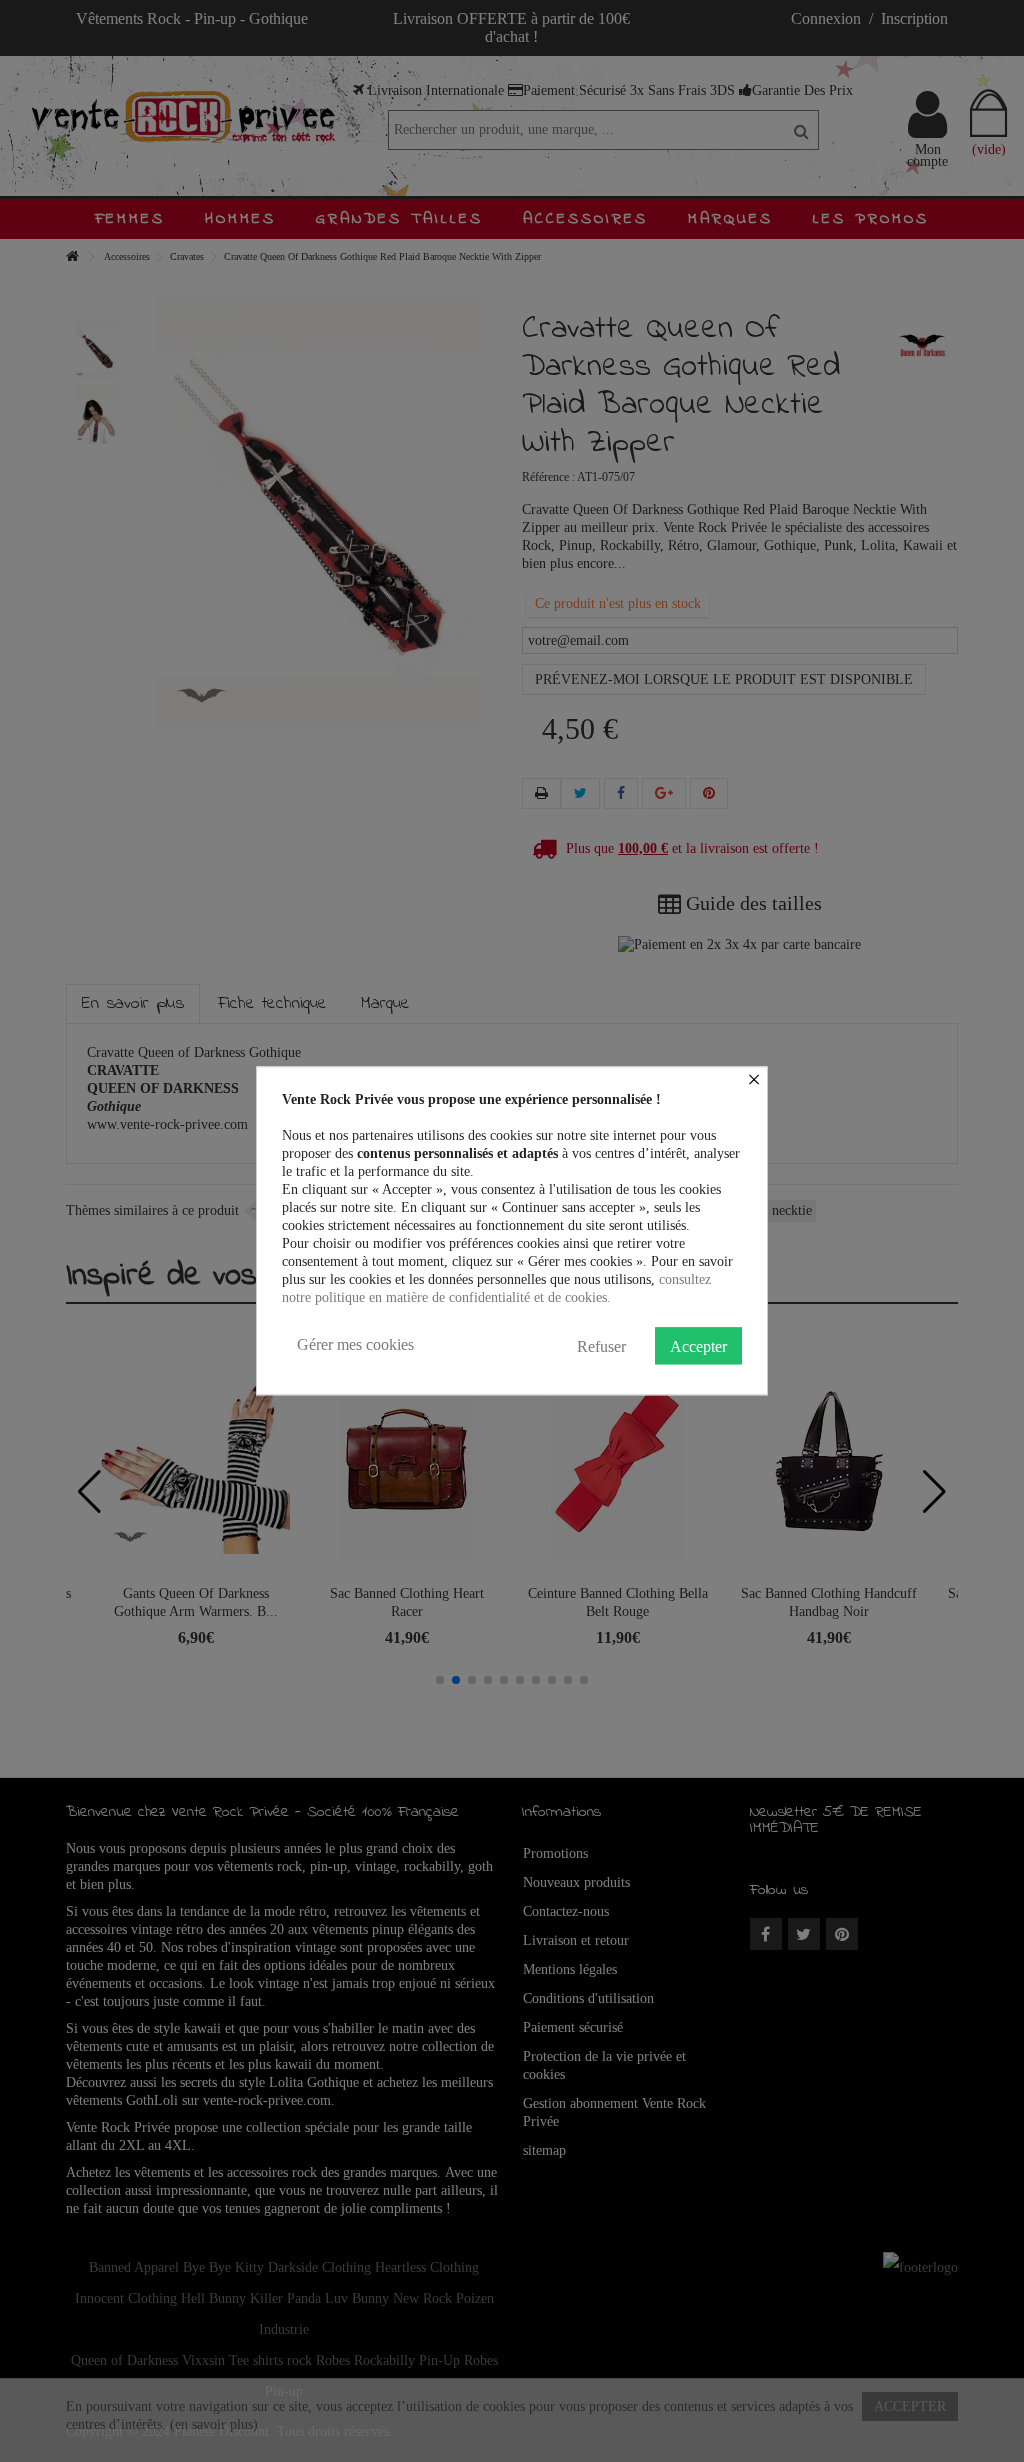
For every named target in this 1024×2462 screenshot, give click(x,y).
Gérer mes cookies (355, 1344)
